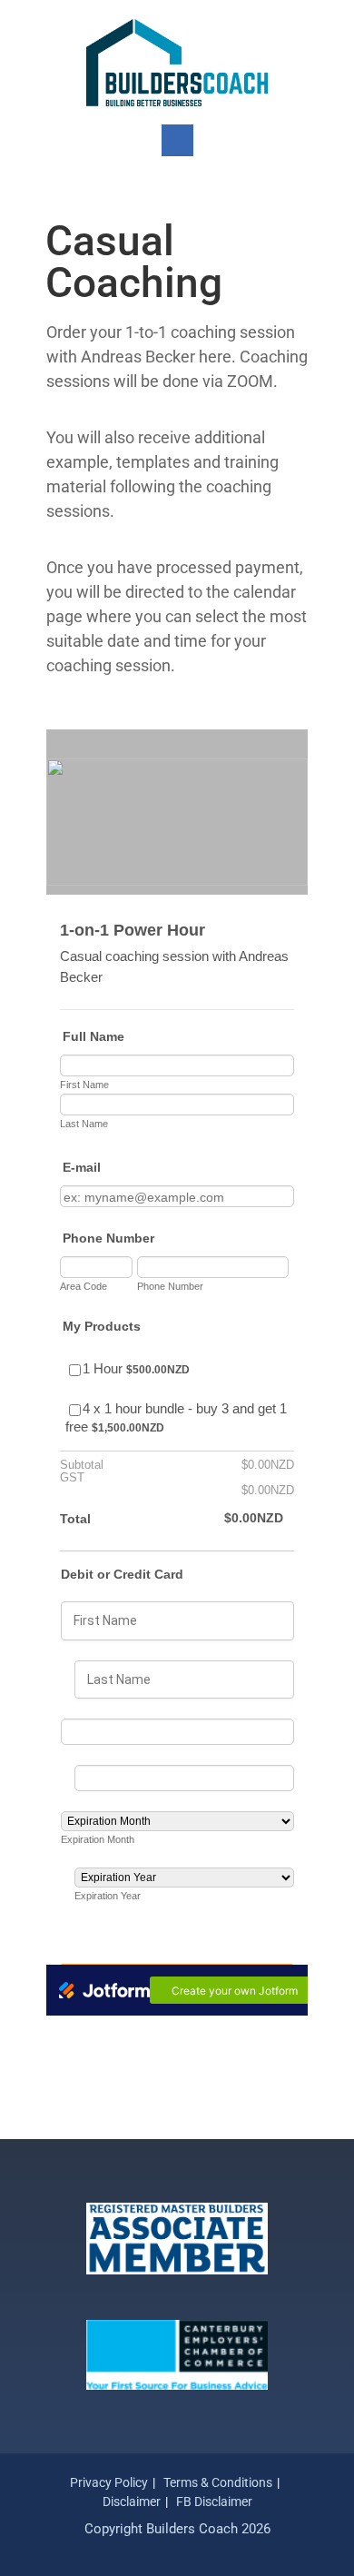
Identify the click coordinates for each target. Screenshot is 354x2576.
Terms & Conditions (218, 2482)
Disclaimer (132, 2502)
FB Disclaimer (214, 2502)
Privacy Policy (109, 2482)
